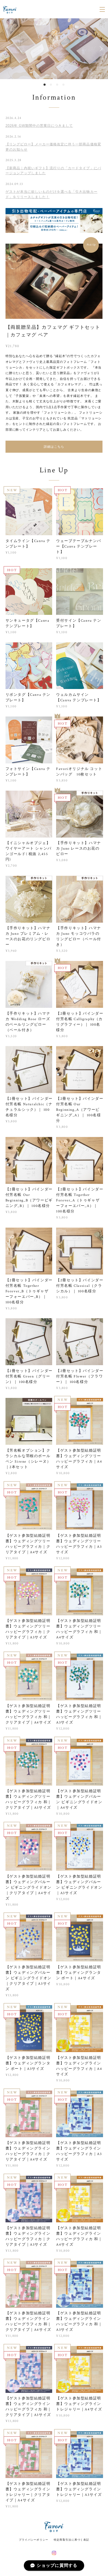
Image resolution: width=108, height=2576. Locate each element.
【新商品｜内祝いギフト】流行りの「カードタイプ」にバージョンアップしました (53, 171)
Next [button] (100, 49)
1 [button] (45, 85)
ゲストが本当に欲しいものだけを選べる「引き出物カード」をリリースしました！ (52, 194)
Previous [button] (8, 49)
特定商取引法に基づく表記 (71, 2540)
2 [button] (51, 85)
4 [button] (63, 85)
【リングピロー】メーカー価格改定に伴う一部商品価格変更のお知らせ (53, 147)
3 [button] (57, 85)
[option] (54, 49)
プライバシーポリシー (34, 2540)
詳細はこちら (54, 447)
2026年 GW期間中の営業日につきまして (39, 126)
